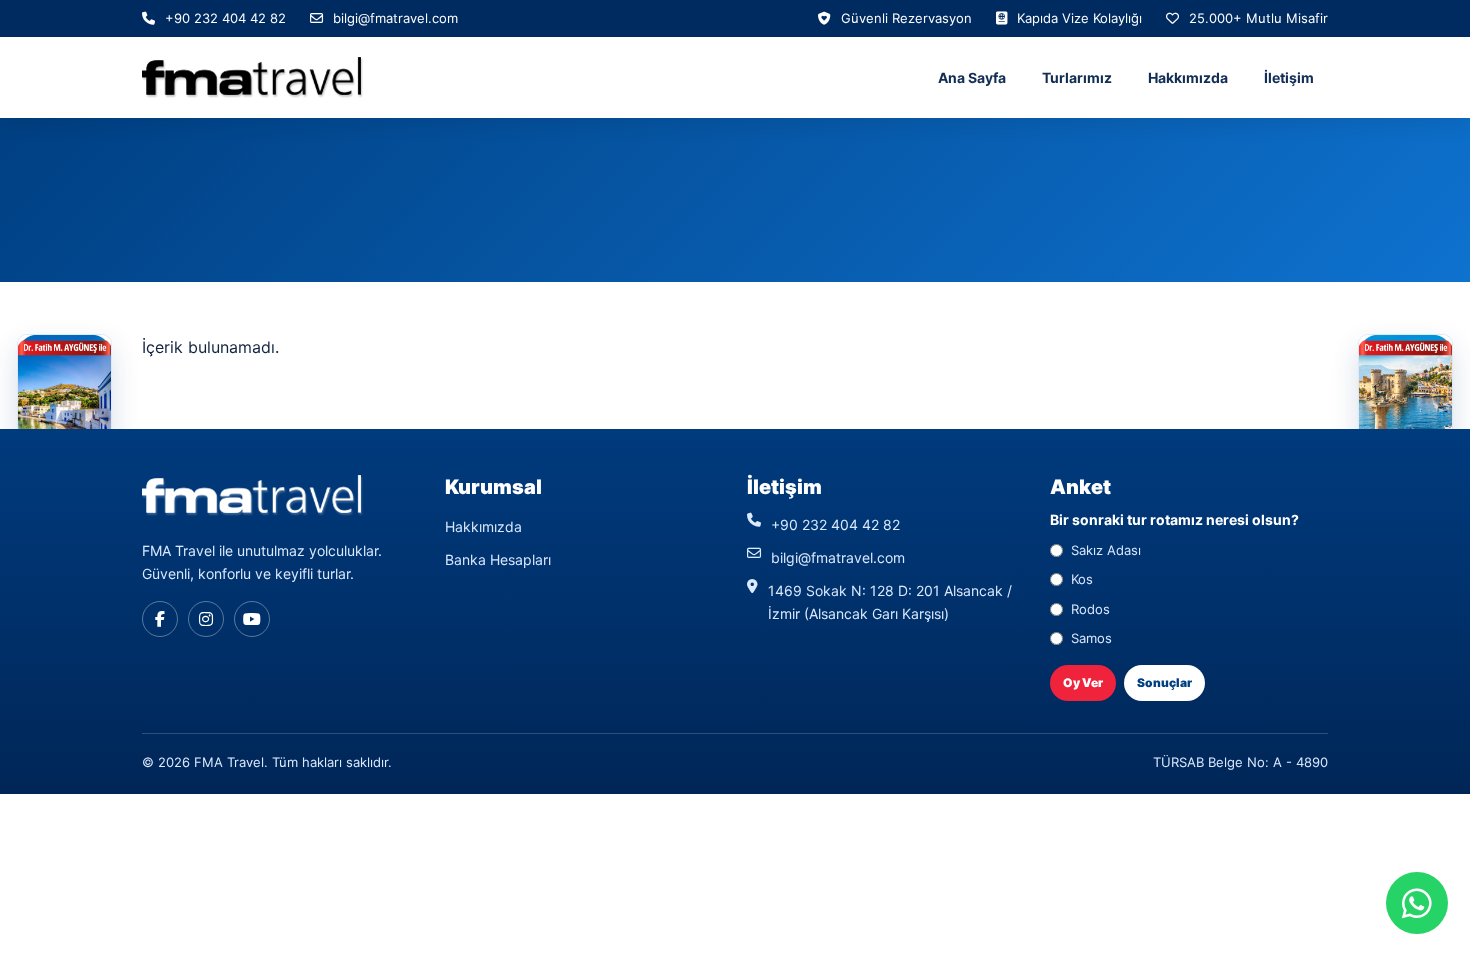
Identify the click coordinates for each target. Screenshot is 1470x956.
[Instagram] (206, 619)
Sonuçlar (1164, 682)
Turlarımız (1077, 77)
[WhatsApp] (1417, 903)
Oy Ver (1083, 682)
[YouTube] (252, 619)
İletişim (1289, 77)
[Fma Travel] (252, 77)
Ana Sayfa (972, 77)
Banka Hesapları (498, 559)
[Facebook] (160, 619)
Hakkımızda (1188, 77)
